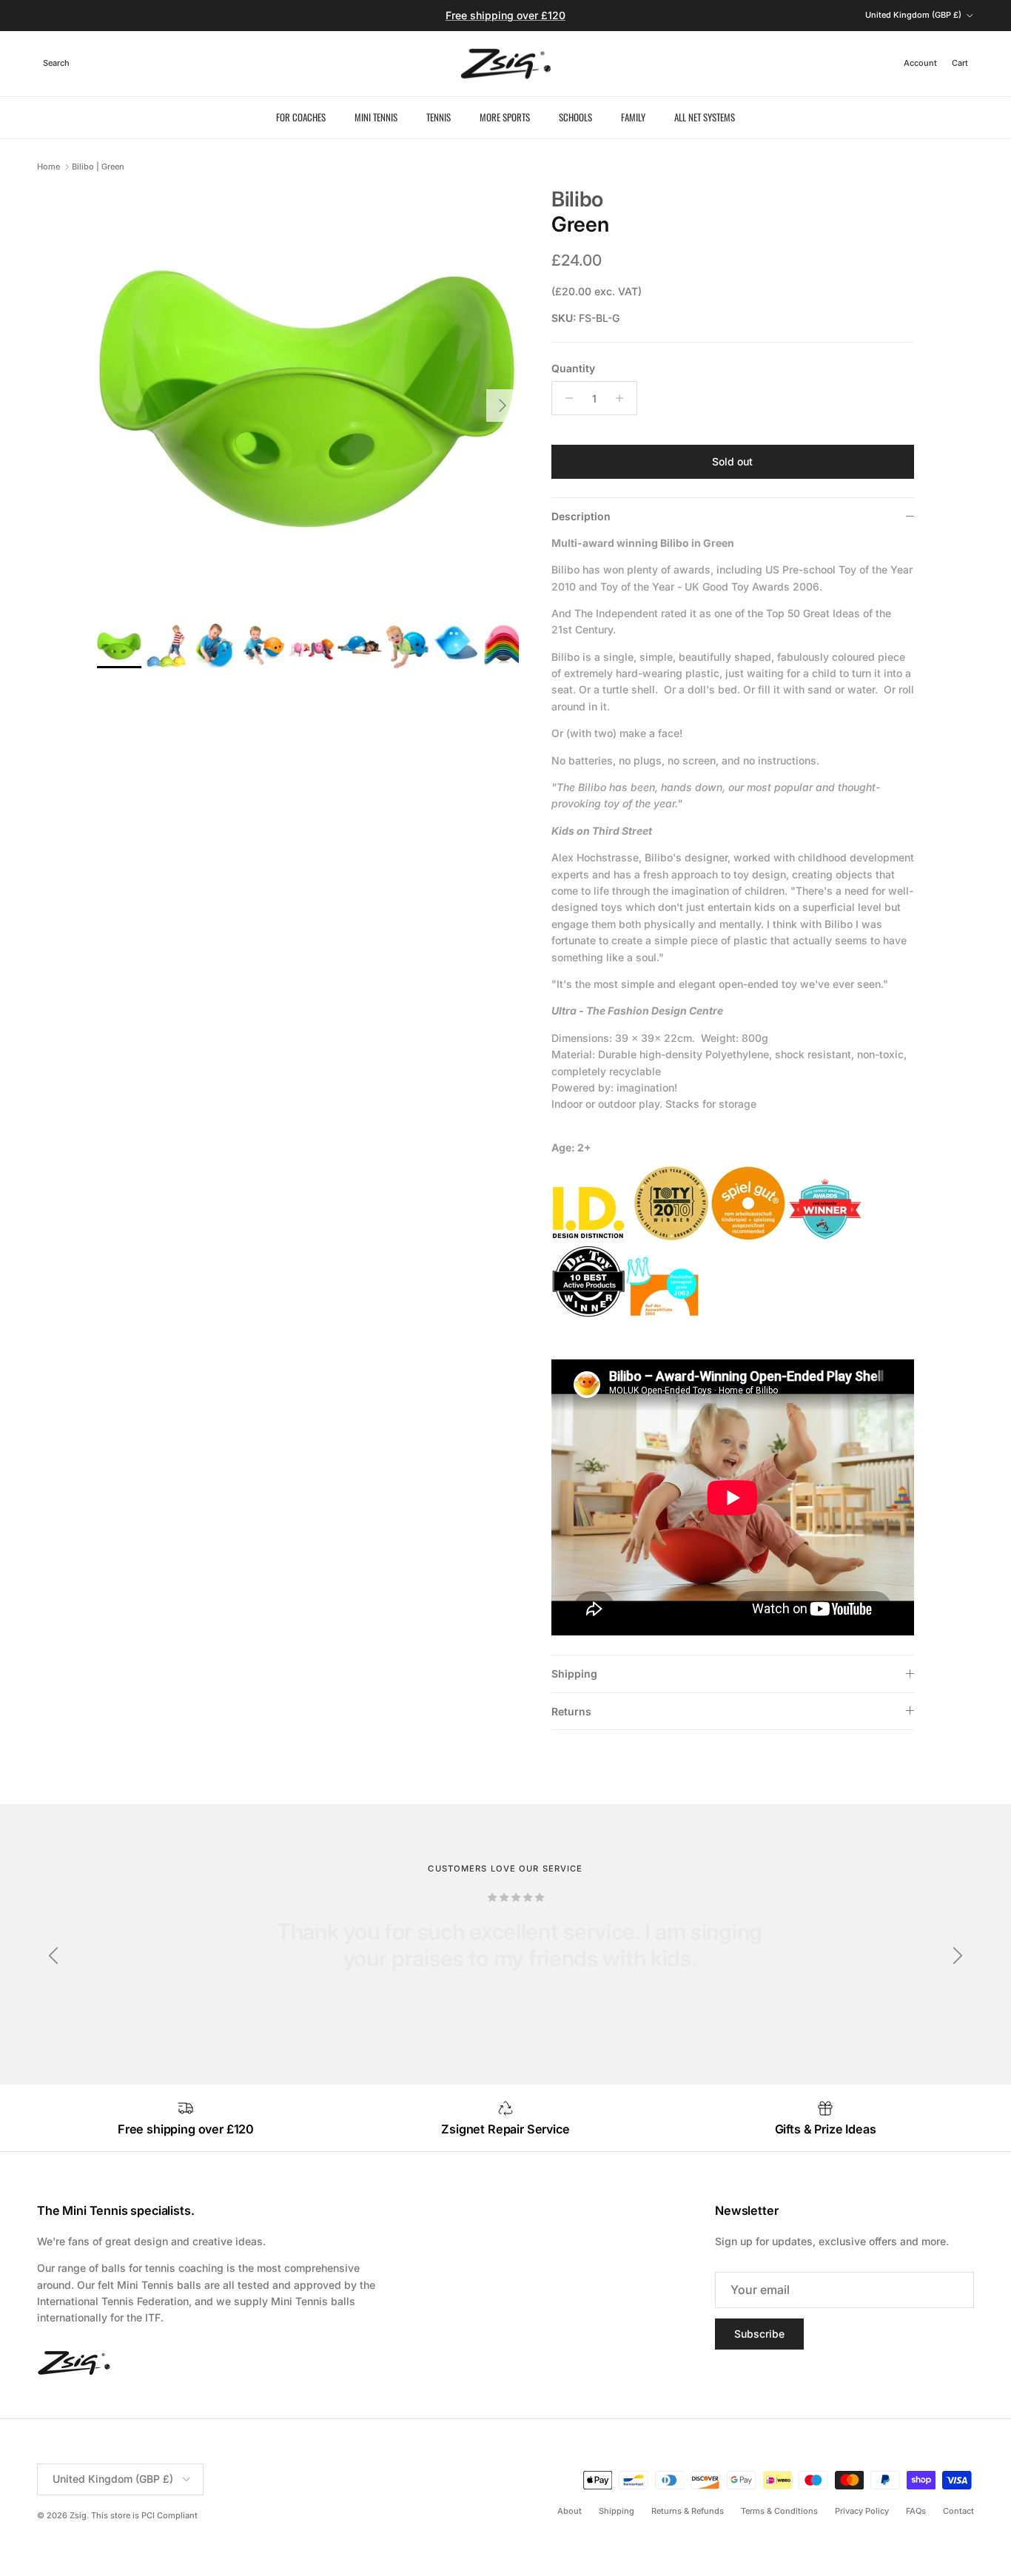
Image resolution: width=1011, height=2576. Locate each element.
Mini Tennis (376, 117)
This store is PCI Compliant (144, 2515)
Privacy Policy (862, 2511)
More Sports (505, 117)
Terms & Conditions (779, 2511)
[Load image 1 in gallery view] (308, 398)
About (570, 2511)
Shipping (574, 1674)
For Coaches (301, 117)
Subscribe (759, 2334)
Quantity (573, 368)
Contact (958, 2511)
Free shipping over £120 (505, 15)
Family (633, 117)
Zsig (78, 2515)
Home (48, 167)
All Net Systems (705, 117)
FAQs (916, 2511)
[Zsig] (506, 64)
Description (581, 516)
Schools (575, 117)
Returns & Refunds (688, 2511)
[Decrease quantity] (565, 398)
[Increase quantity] (624, 398)
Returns (571, 1711)
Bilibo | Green (98, 167)
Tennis (439, 117)
